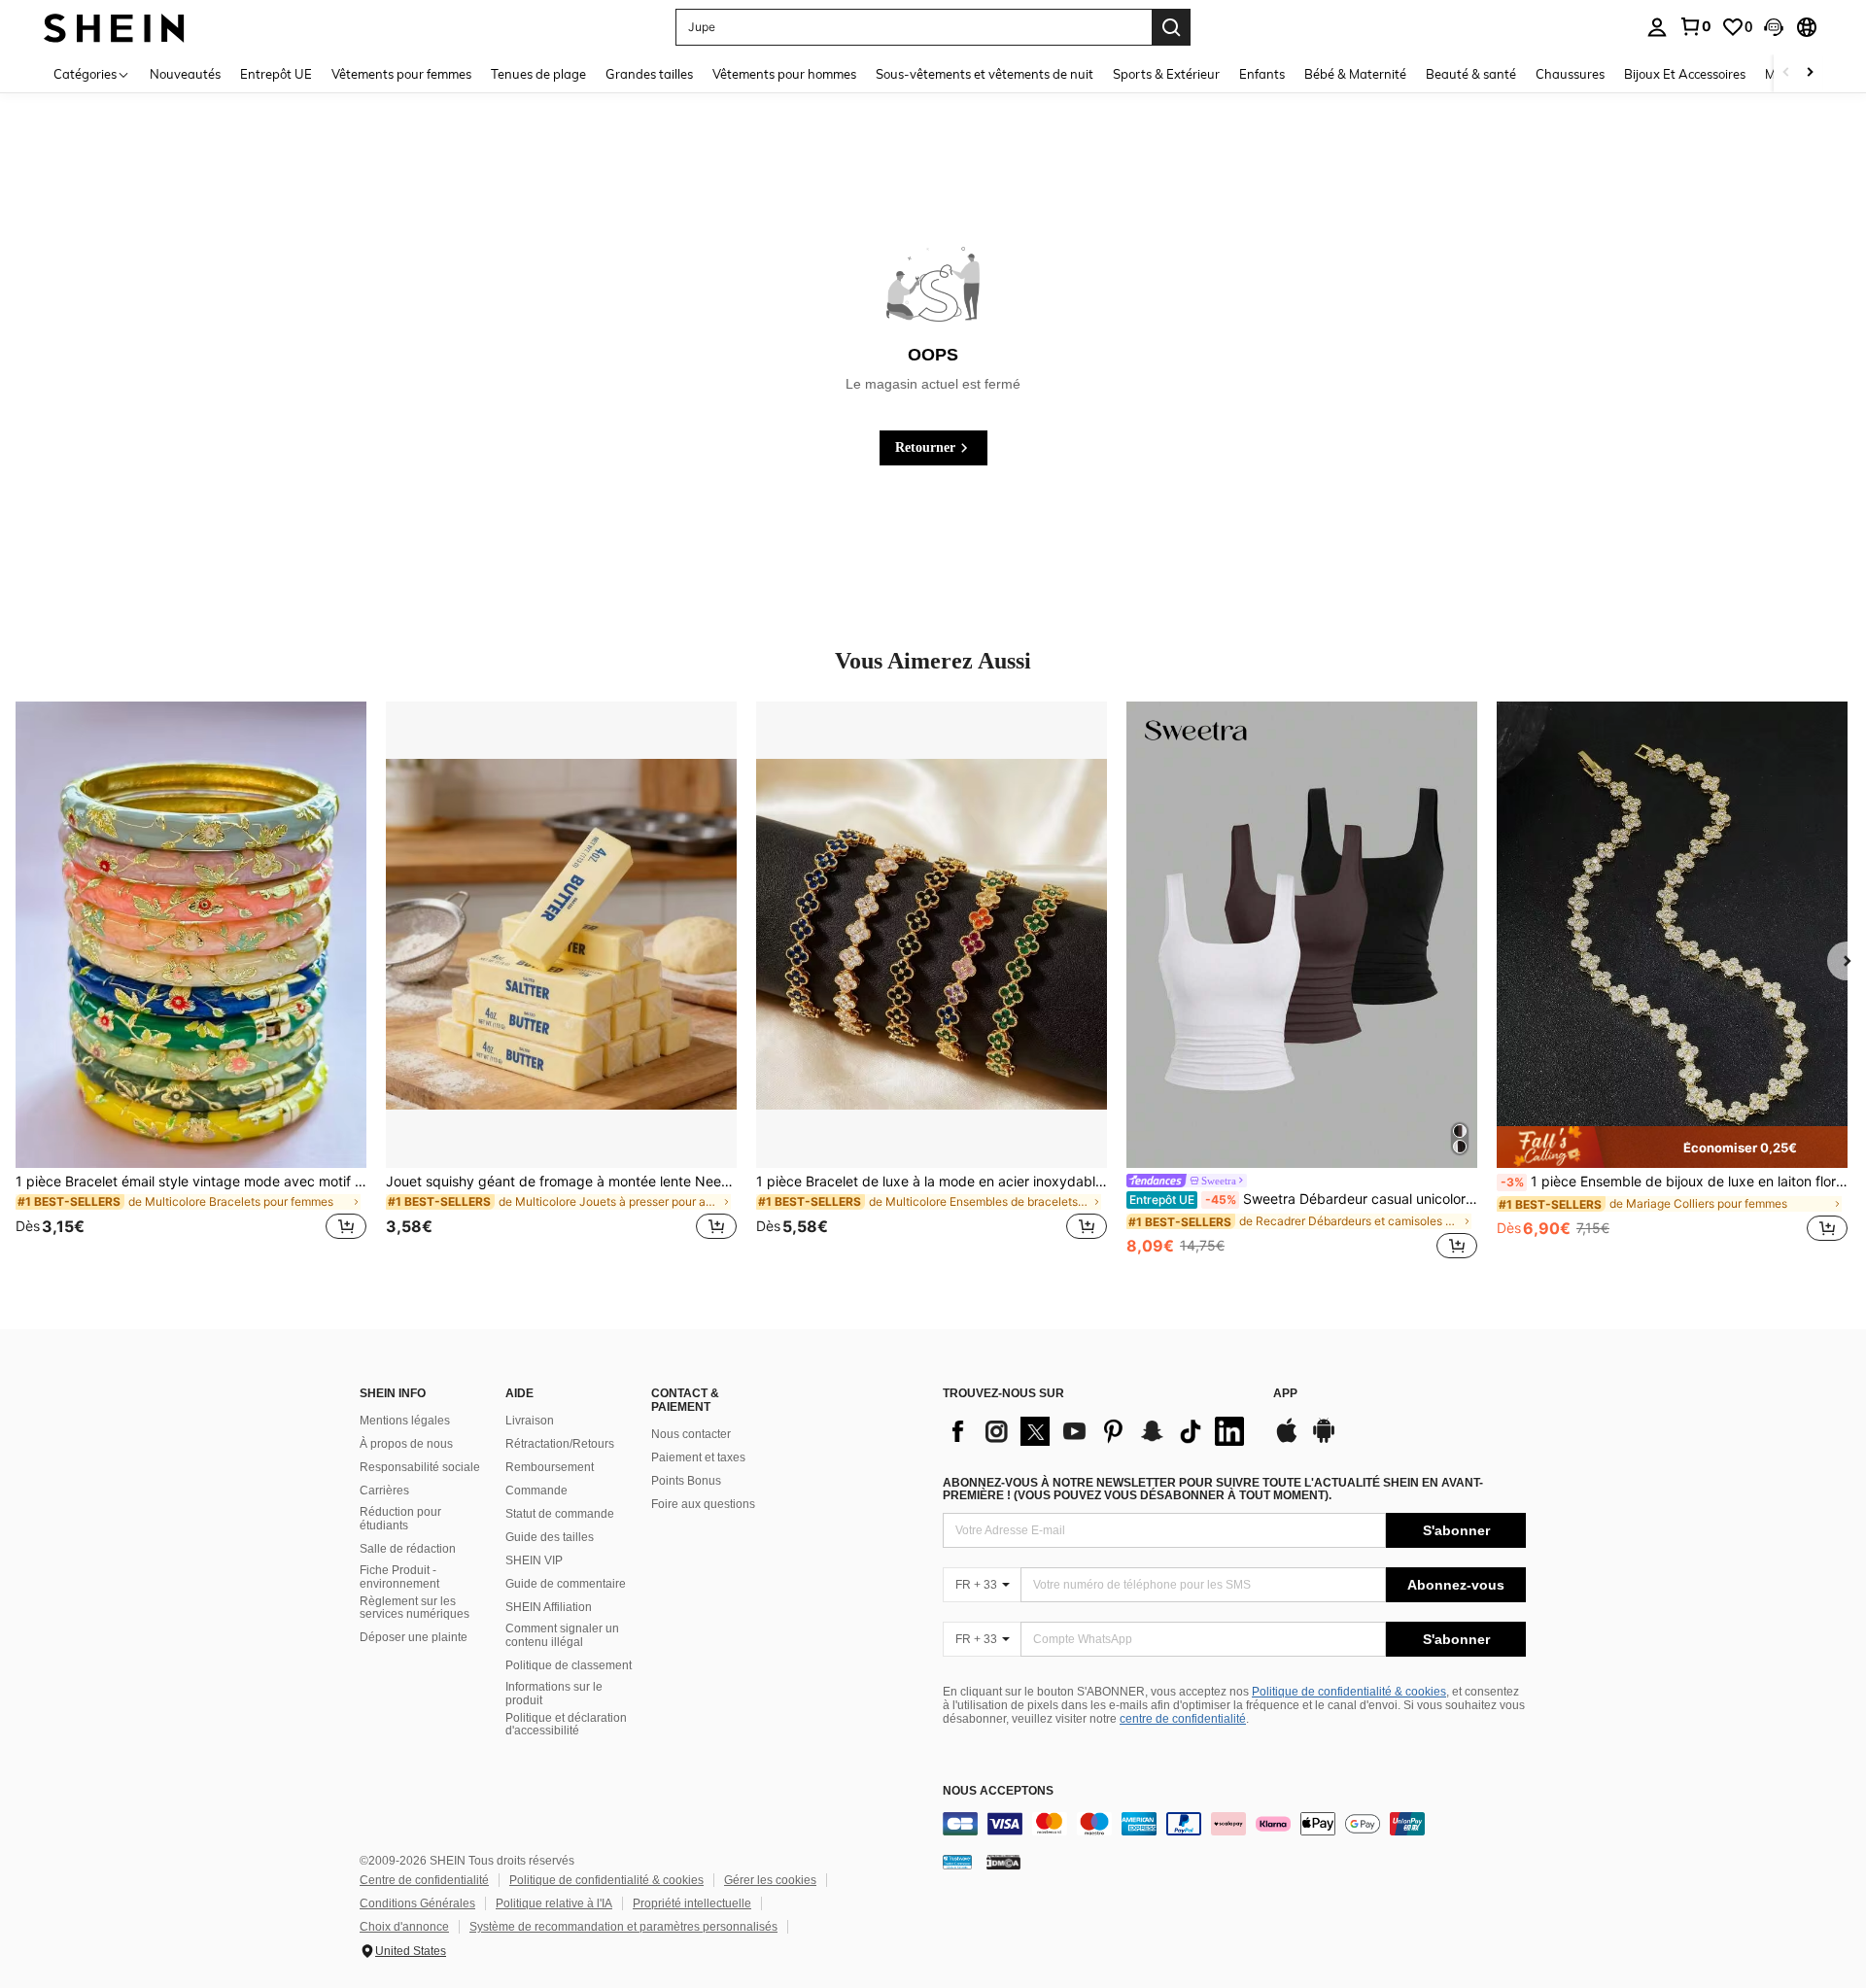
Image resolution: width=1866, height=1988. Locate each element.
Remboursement (550, 1467)
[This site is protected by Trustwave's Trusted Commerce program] (957, 1862)
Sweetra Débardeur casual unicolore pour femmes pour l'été (1303, 1199)
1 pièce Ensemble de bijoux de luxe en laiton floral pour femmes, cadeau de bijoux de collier (1674, 1182)
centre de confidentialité (1183, 1719)
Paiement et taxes (698, 1457)
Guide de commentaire (566, 1584)
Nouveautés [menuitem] (185, 74)
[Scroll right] (1810, 73)
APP (1285, 1394)
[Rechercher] (1171, 27)
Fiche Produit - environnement (399, 1577)
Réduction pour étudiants (400, 1519)
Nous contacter (691, 1434)
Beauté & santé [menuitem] (1471, 74)
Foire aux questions (703, 1504)
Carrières (384, 1491)
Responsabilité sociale (420, 1467)
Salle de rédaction (408, 1549)
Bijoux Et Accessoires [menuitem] (1685, 74)
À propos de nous (406, 1444)
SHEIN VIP (534, 1560)
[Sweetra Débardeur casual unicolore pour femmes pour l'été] (1302, 935)
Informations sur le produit (554, 1694)
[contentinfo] (1234, 1824)
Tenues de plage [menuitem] (538, 74)
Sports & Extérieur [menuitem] (1166, 74)
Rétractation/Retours (560, 1444)
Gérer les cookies (770, 1880)
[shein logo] (114, 27)
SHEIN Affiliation (549, 1607)
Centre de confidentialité (424, 1880)
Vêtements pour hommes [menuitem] (784, 74)
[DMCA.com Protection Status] (1003, 1862)
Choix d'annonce (404, 1927)
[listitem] (191, 982)
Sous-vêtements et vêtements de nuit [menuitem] (985, 74)
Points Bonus (686, 1481)
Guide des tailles (550, 1537)
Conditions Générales (417, 1903)
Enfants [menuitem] (1262, 74)
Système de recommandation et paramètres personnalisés (623, 1927)
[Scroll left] (1786, 73)
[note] (1672, 1147)
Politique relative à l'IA (554, 1903)
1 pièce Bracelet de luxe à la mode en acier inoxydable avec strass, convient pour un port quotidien (932, 1182)
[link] (1695, 26)
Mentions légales (405, 1421)
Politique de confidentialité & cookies (1349, 1692)
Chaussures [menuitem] (1570, 74)
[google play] (1324, 1440)
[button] (1774, 27)
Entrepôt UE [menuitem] (276, 74)
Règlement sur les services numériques (415, 1608)
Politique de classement (569, 1665)
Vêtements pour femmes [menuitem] (401, 74)
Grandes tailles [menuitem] (649, 74)
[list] (1098, 1431)
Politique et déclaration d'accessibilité (566, 1725)
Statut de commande (560, 1514)
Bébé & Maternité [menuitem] (1355, 74)
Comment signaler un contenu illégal (562, 1635)
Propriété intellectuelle (692, 1903)
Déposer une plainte (414, 1637)
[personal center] (1657, 27)
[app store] (1287, 1440)
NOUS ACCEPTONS (998, 1791)
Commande (536, 1491)
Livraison (530, 1421)
